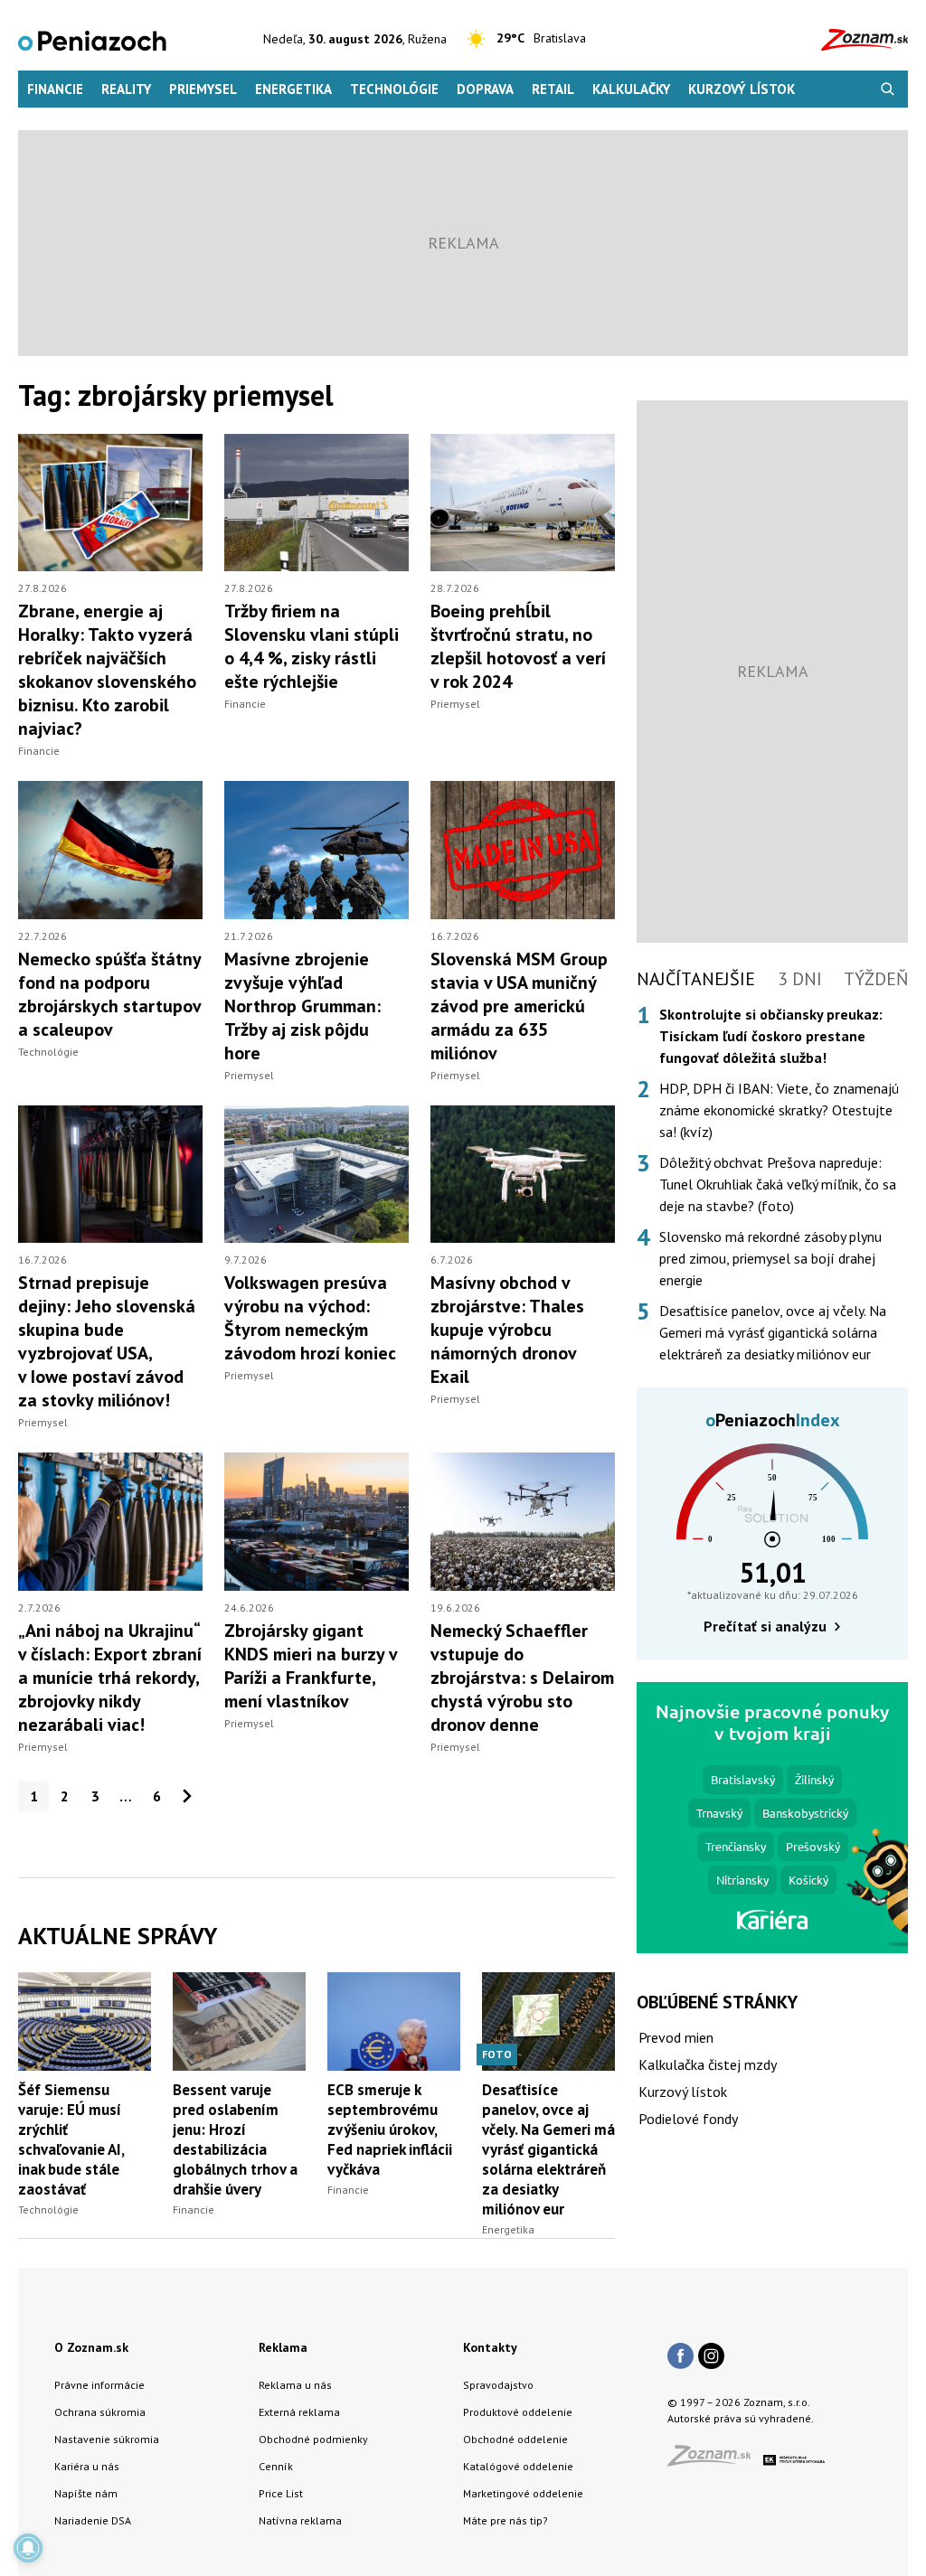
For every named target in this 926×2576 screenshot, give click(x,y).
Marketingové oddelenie (523, 2493)
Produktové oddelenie (518, 2412)
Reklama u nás (295, 2385)
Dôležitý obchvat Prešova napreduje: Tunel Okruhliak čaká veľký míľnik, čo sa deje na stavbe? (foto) (778, 1184)
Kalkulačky (631, 89)
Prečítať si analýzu (765, 1626)
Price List (281, 2493)
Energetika (293, 89)
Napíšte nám (86, 2493)
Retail (553, 89)
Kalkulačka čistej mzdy (708, 2064)
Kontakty (490, 2347)
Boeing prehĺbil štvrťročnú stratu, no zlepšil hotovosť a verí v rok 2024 (518, 646)
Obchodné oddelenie (515, 2439)
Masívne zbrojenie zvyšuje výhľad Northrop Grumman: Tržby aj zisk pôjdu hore (302, 1006)
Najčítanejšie (696, 979)
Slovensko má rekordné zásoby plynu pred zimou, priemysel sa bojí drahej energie (770, 1258)
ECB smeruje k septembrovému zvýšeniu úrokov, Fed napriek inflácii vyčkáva (390, 2129)
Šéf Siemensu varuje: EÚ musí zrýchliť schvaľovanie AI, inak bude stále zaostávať (71, 2139)
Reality (126, 89)
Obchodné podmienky (313, 2439)
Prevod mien (676, 2037)
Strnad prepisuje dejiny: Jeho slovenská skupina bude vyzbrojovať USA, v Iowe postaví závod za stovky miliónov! (107, 1341)
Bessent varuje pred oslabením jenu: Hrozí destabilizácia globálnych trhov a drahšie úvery (235, 2139)
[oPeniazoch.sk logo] (92, 39)
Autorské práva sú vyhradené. (741, 2418)
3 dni (800, 979)
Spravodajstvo (498, 2385)
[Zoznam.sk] (715, 2461)
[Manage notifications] (28, 2548)
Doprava (485, 89)
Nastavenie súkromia (107, 2439)
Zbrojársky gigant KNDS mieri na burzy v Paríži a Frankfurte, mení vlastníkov (311, 1666)
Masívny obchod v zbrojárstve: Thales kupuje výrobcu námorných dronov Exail (507, 1330)
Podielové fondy (688, 2119)
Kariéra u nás (87, 2466)
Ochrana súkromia (100, 2412)
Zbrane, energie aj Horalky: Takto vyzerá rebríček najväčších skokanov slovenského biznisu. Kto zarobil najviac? (107, 670)
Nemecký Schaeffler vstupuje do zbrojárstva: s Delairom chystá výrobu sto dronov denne (522, 1678)
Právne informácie (99, 2385)
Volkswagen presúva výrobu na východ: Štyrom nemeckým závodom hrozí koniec (310, 1318)
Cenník (276, 2466)
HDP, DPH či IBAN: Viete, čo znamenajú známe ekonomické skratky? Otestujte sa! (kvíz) (779, 1110)
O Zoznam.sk (91, 2347)
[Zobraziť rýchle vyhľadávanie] (888, 89)
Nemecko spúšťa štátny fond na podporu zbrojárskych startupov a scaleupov (109, 994)
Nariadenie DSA (93, 2520)
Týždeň (876, 979)
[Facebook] (680, 2357)
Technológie (394, 89)
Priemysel (203, 89)
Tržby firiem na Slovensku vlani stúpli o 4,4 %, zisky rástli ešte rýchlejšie (312, 646)
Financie (55, 89)
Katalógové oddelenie (518, 2466)
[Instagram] (711, 2357)
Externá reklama (299, 2412)
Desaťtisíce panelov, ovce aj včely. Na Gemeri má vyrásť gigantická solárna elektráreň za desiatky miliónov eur (548, 2149)
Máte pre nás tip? (506, 2520)
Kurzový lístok (742, 89)
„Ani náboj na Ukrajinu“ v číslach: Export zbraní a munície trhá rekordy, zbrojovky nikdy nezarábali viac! (110, 1678)
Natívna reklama (300, 2520)
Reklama (283, 2347)
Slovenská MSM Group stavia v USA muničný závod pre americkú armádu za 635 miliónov (519, 1006)
